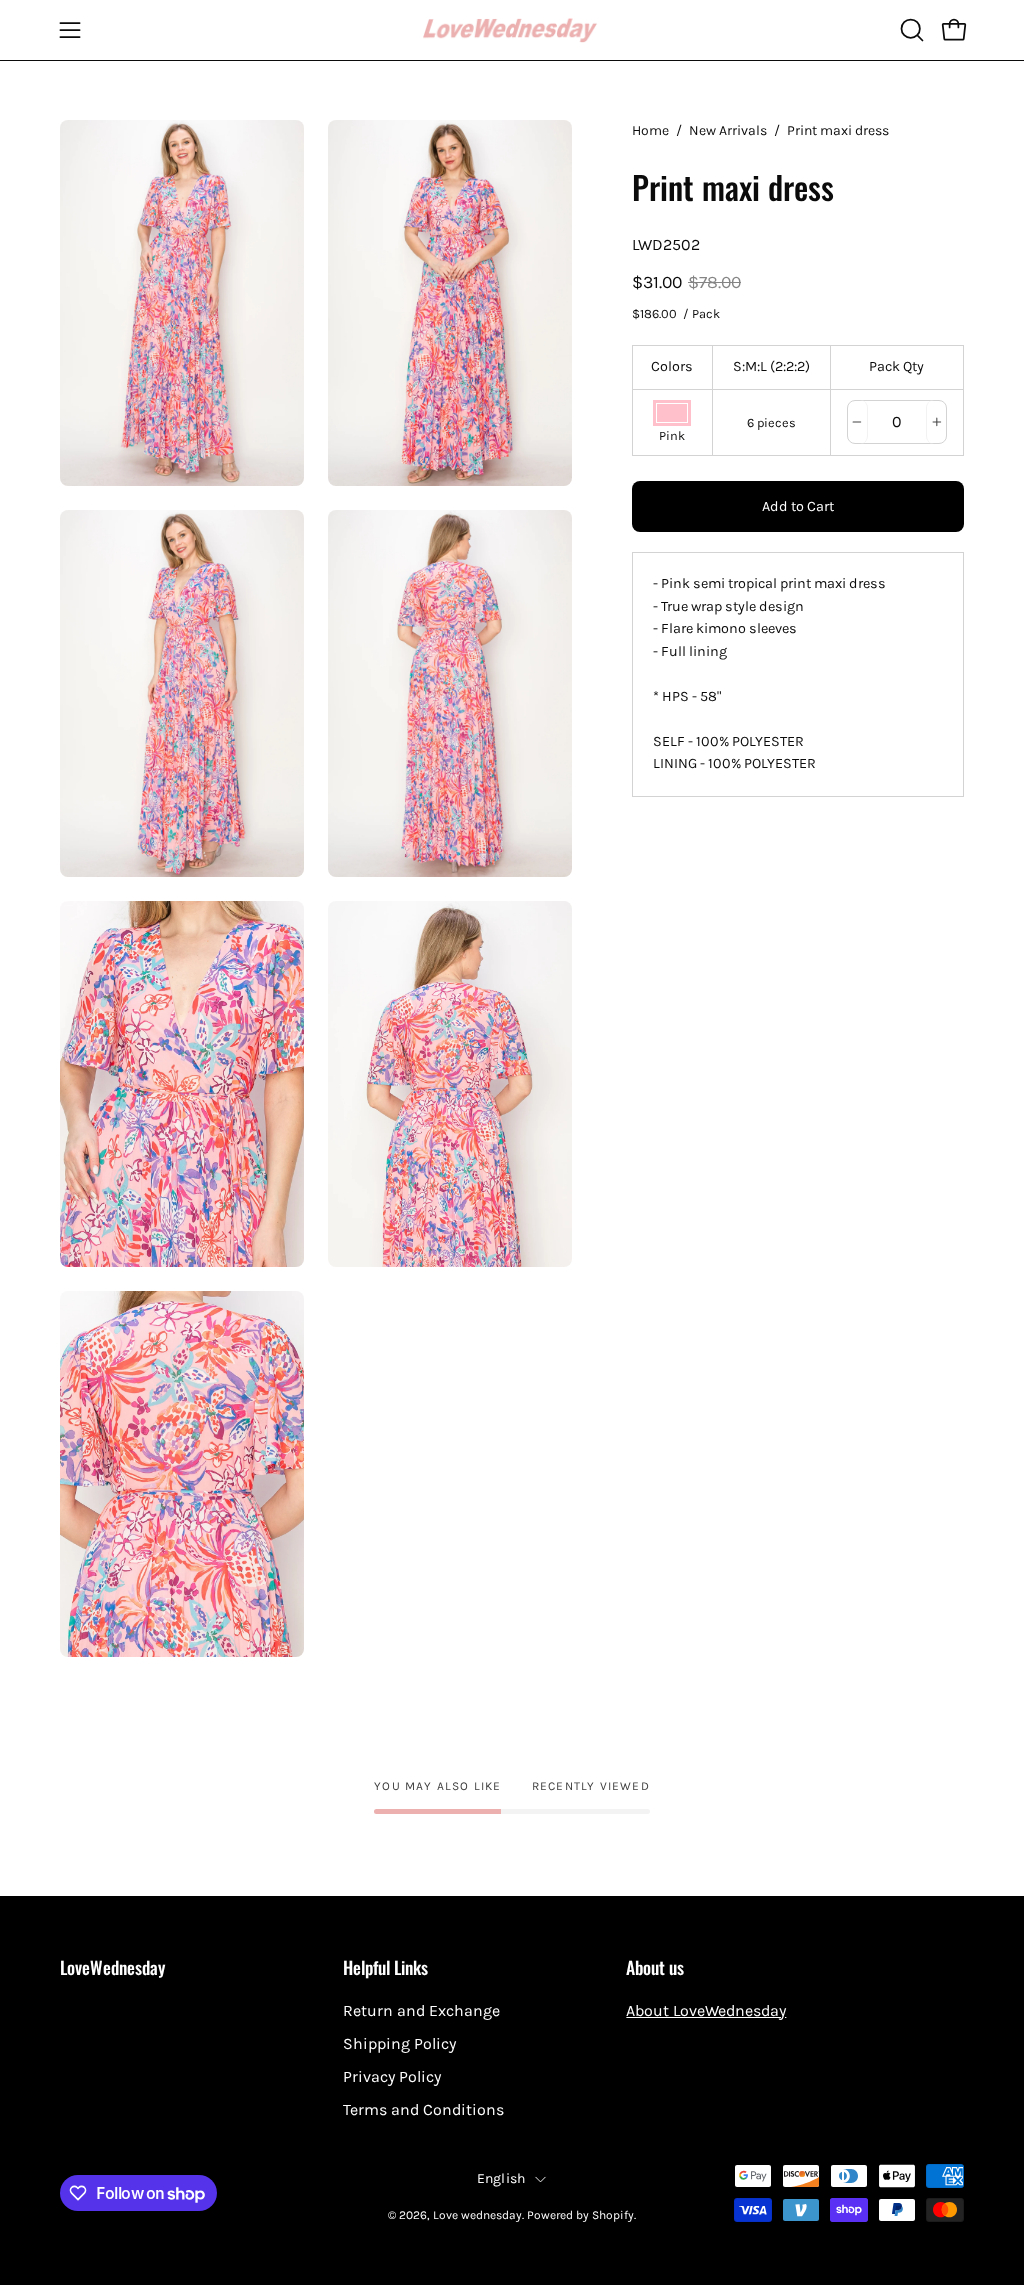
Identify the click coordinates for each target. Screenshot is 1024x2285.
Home (650, 130)
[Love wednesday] (512, 30)
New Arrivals (728, 130)
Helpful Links (385, 1967)
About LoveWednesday (706, 2010)
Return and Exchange (421, 2010)
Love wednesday (477, 2215)
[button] (910, 30)
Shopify (613, 2215)
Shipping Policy (399, 2043)
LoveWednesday (112, 1967)
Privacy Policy (392, 2076)
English (501, 2178)
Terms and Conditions (423, 2109)
